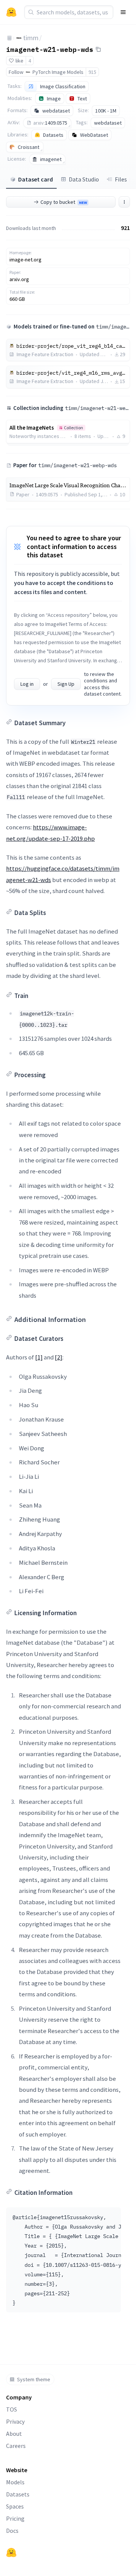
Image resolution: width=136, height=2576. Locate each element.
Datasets (18, 2494)
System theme (34, 2379)
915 (92, 72)
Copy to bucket (64, 202)
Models (15, 2482)
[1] (39, 1357)
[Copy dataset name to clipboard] (98, 49)
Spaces (15, 2506)
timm (31, 38)
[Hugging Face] (11, 2553)
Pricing (15, 2518)
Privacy (15, 2421)
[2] (59, 1357)
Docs (12, 2531)
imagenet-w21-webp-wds (50, 49)
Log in (27, 684)
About (14, 2434)
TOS (12, 2409)
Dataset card (36, 179)
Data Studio (84, 179)
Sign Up (66, 684)
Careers (16, 2446)
